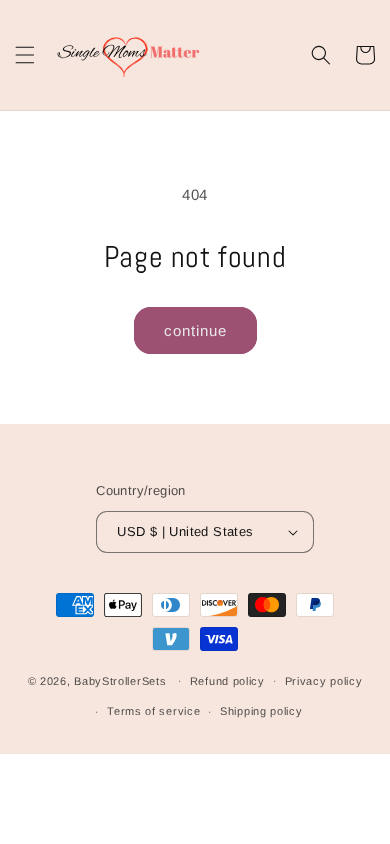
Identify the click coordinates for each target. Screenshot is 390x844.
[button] (25, 55)
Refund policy (227, 681)
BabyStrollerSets (120, 680)
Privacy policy (324, 681)
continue (195, 330)
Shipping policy (261, 711)
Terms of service (153, 711)
